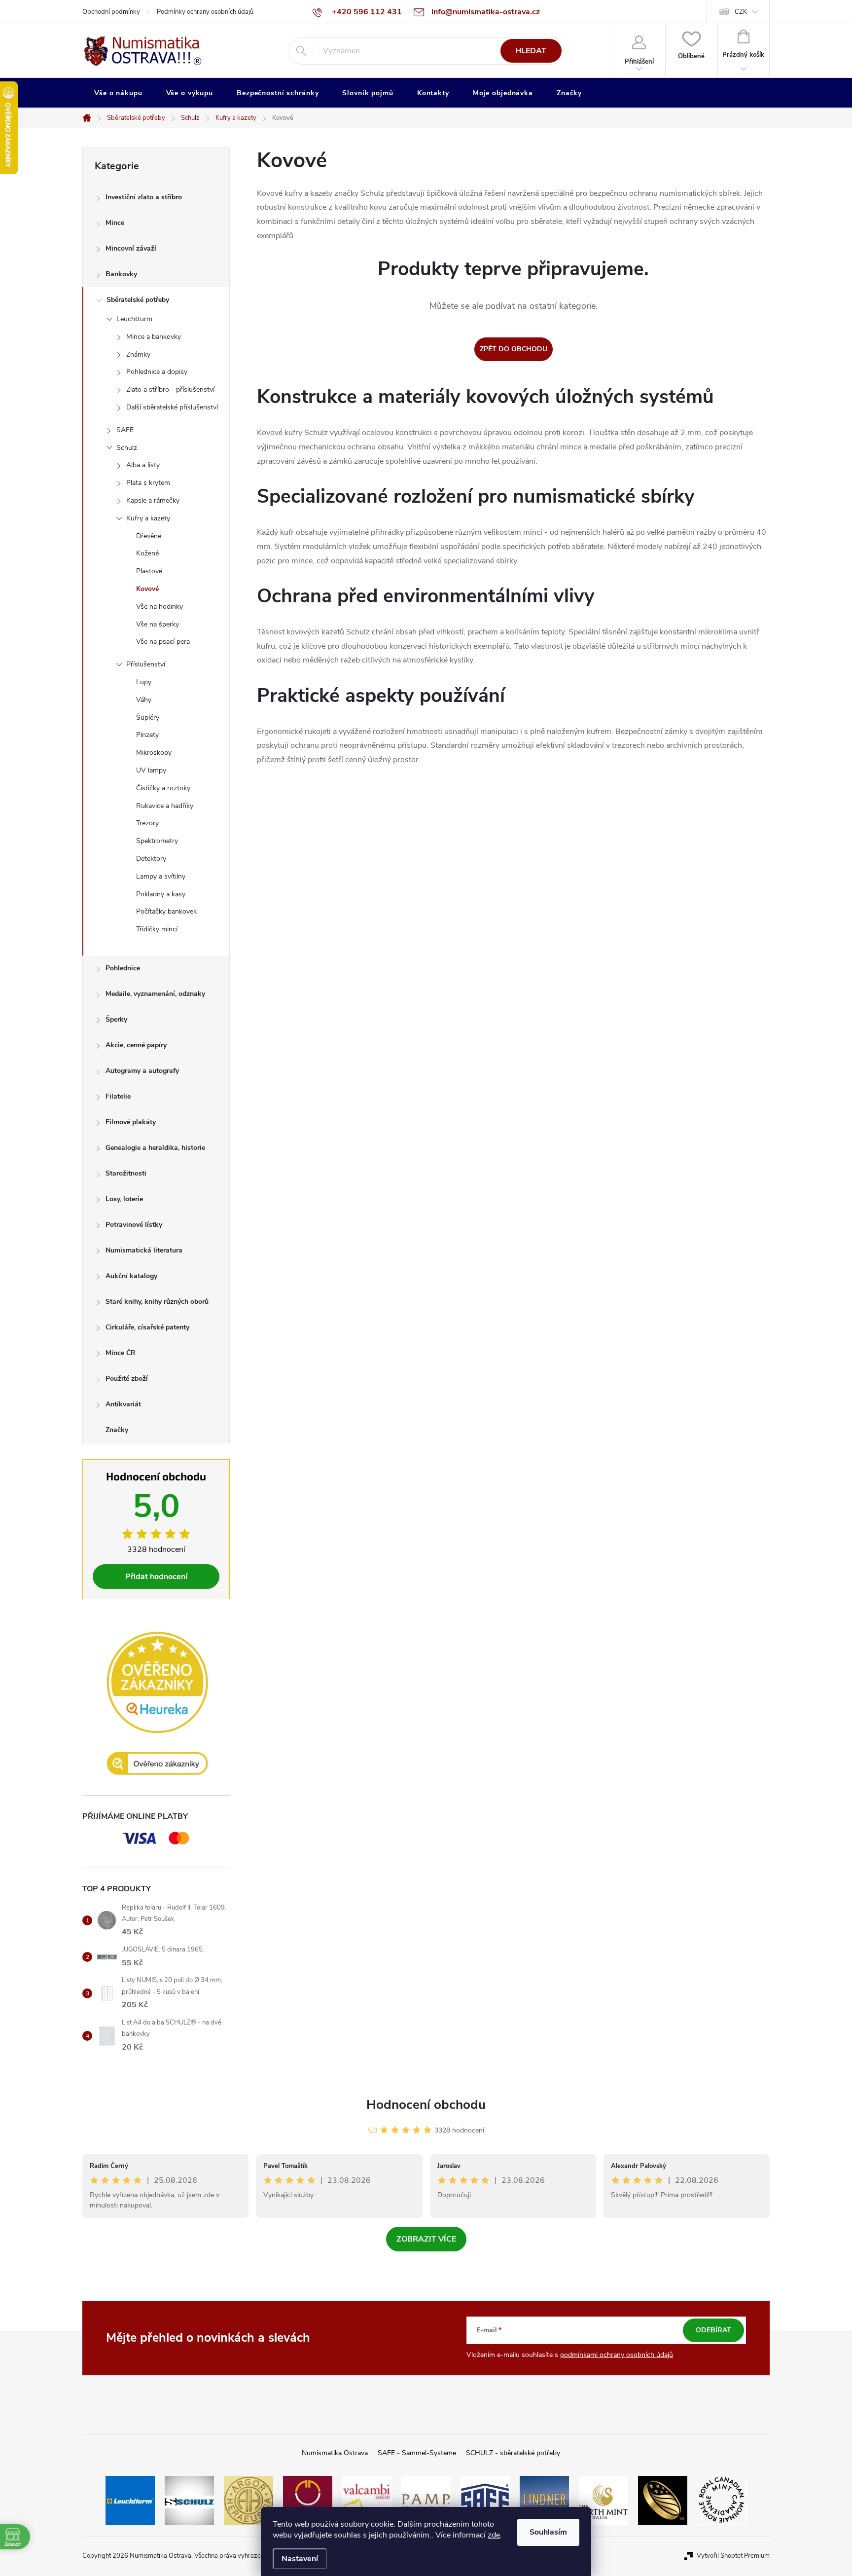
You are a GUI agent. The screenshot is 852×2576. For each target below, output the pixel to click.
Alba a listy (143, 465)
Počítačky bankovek (166, 911)
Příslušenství (146, 664)
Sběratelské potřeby (138, 300)
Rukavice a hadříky (165, 806)
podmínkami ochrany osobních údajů (617, 2355)
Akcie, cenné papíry (136, 1045)
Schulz (127, 448)
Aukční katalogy (131, 1276)
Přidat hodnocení (156, 1577)
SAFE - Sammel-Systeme (417, 2453)
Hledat (531, 51)
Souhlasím (548, 2532)
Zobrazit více (426, 2239)
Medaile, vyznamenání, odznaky (155, 994)
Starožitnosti (126, 1173)
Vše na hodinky (160, 607)
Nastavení (300, 2559)
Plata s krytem (148, 483)
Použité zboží (127, 1379)
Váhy (144, 700)
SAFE (125, 430)
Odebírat (713, 2330)
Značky (117, 1430)
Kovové (147, 589)
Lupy (144, 682)
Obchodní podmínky (111, 12)
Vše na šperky (158, 624)
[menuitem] (118, 93)
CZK (741, 12)
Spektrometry (157, 841)
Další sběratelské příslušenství (172, 407)
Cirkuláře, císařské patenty (147, 1327)
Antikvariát (123, 1404)
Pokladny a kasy (161, 894)
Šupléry (148, 718)
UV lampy (151, 770)
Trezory (147, 823)
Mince (115, 223)
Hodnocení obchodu (426, 2105)
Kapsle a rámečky (153, 500)
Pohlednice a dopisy (157, 372)
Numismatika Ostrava (335, 2453)
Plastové (149, 571)
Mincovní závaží (131, 248)
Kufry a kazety (148, 518)
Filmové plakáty (131, 1122)
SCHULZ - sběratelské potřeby (513, 2453)
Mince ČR (121, 1353)
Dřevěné (149, 536)
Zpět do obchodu (514, 349)
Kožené (147, 553)
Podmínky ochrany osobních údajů (205, 12)
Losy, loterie (124, 1199)
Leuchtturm (134, 319)
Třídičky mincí (157, 929)
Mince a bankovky (154, 337)
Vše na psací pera (163, 642)
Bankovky (121, 274)
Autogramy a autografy (142, 1071)
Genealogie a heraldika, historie (155, 1148)
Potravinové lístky (134, 1225)
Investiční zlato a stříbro (144, 197)
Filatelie (118, 1096)
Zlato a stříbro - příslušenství (170, 389)
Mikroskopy (154, 753)
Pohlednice (123, 968)
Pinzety (147, 735)
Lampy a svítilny (161, 876)
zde (494, 2535)
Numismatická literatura (144, 1250)
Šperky (116, 1019)
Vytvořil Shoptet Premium (733, 2556)
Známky (138, 354)
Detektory (151, 859)
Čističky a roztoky (163, 788)
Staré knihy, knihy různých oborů (157, 1302)
